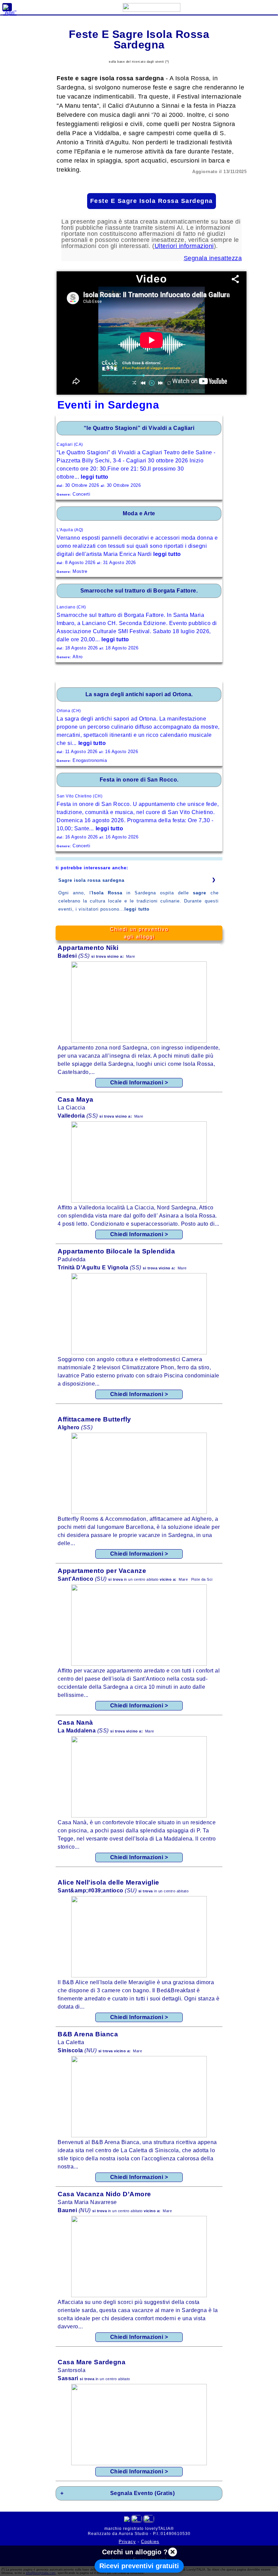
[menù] (7, 7)
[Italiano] (136, 2520)
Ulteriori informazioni (184, 246)
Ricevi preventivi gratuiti (139, 2566)
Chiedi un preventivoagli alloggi (139, 933)
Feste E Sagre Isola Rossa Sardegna (152, 201)
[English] (149, 2520)
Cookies (150, 2542)
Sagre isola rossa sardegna (91, 880)
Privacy (127, 2542)
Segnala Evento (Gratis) (143, 2493)
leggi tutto (137, 909)
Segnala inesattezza (213, 258)
